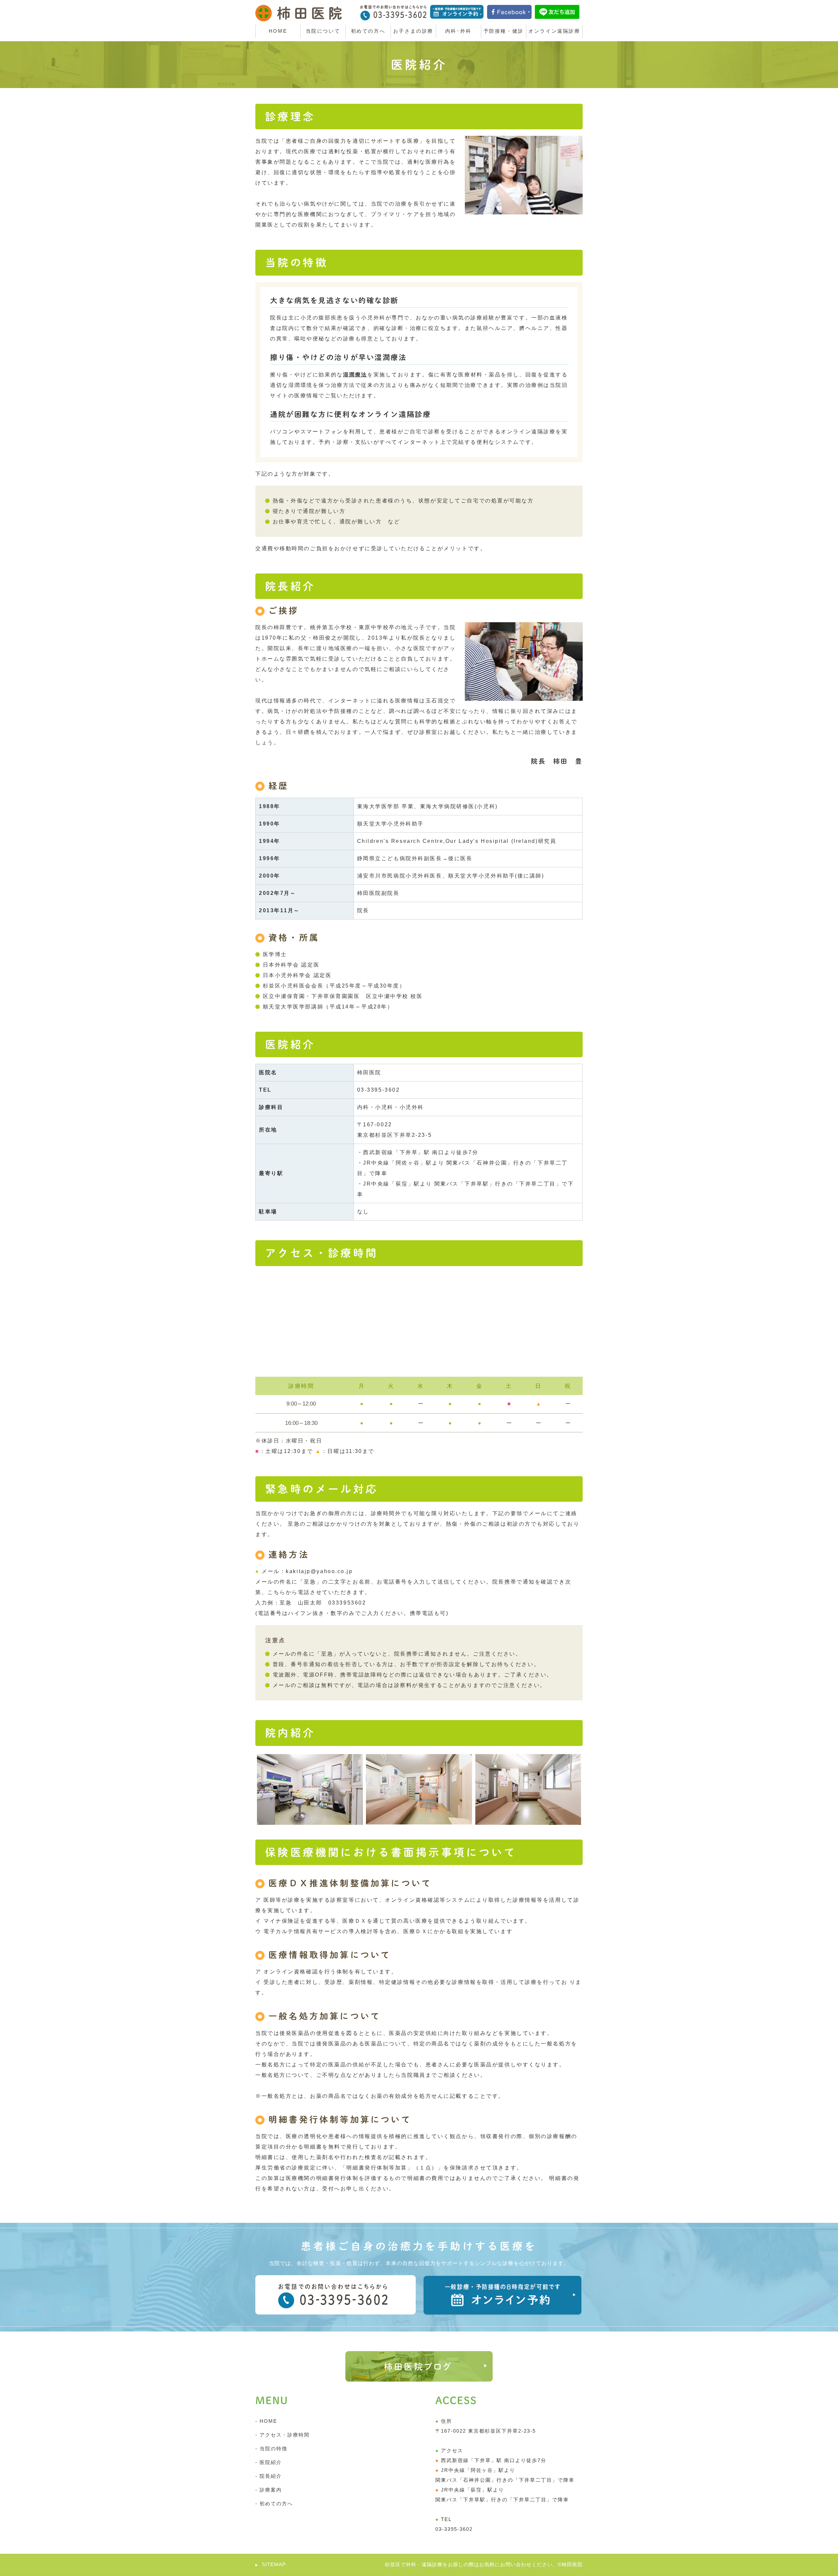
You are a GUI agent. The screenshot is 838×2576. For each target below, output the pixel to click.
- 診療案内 (269, 2490)
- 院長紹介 (269, 2476)
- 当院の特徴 (271, 2449)
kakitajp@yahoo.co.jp (319, 1571)
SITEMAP (274, 2564)
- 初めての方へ (274, 2503)
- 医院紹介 (269, 2462)
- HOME (266, 2421)
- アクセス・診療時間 (282, 2435)
